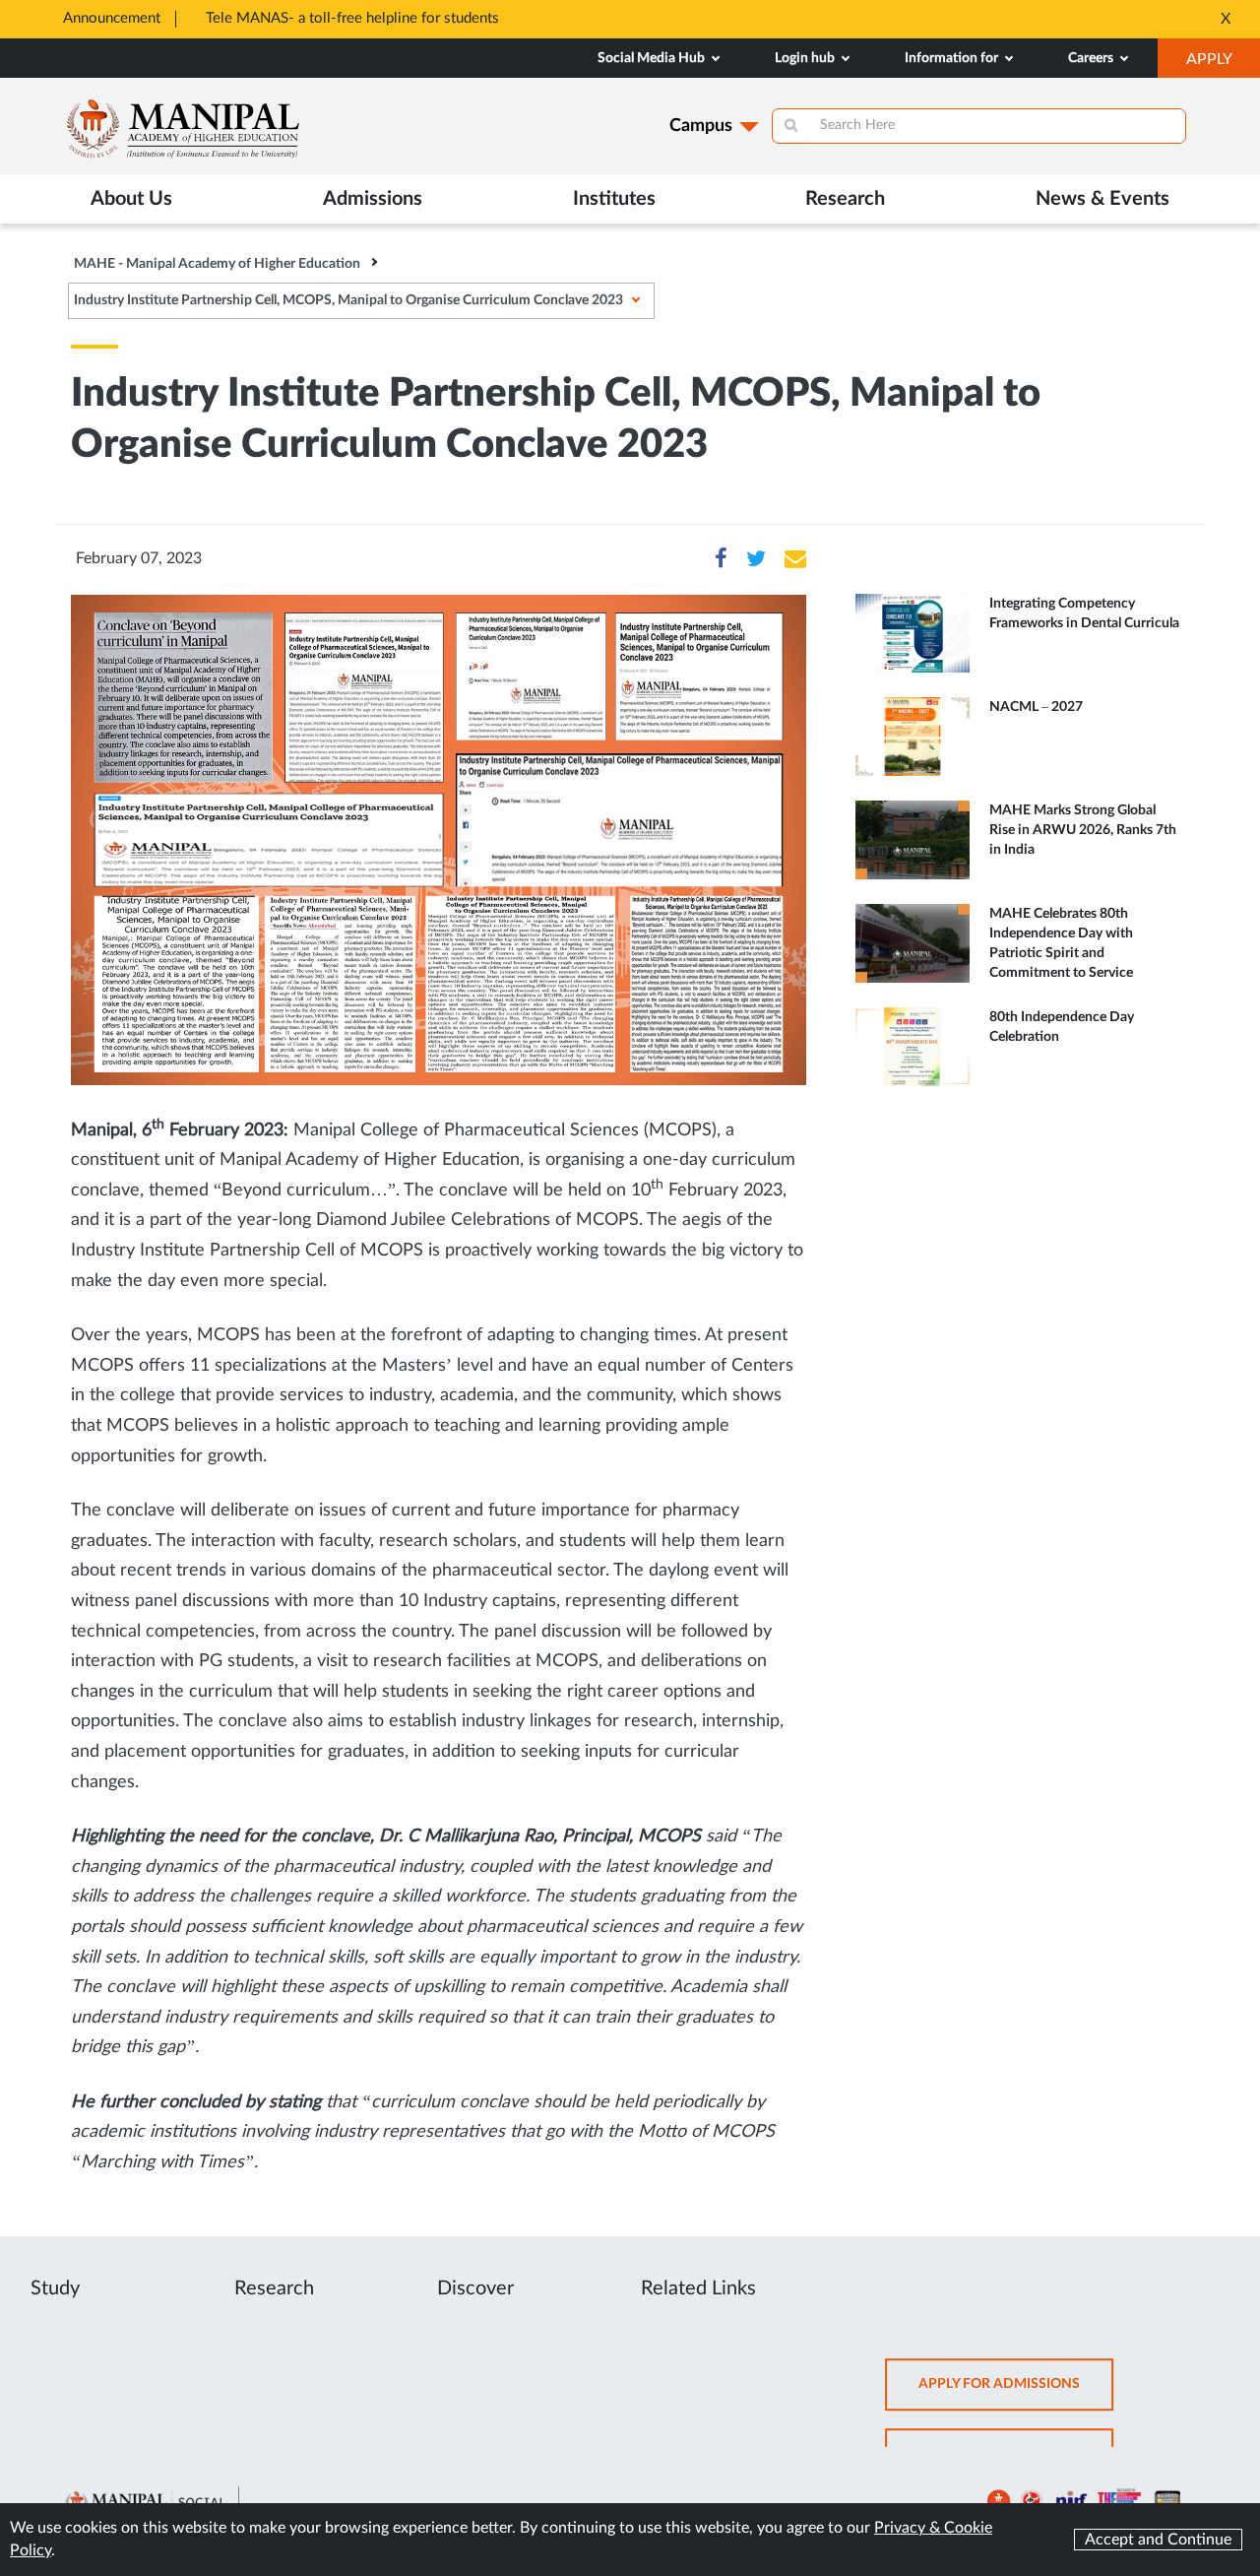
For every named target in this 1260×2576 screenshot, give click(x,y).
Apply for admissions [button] (1016, 2393)
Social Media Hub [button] (653, 58)
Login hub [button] (806, 58)
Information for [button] (953, 58)
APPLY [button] (1223, 64)
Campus (701, 126)
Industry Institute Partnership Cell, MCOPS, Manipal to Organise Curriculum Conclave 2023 (348, 300)
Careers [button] (1092, 58)
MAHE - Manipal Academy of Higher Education (217, 264)
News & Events (1102, 199)
